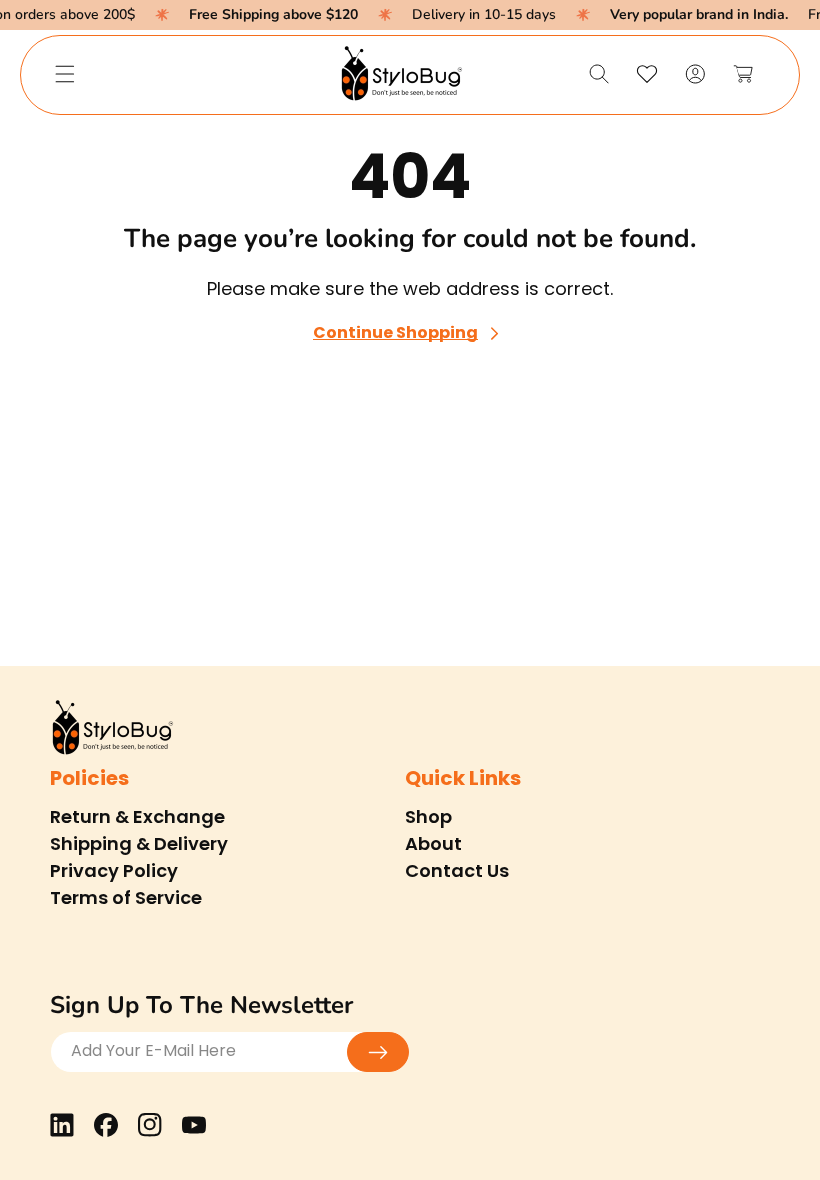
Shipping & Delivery (139, 843)
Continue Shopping (395, 333)
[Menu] (65, 74)
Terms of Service (126, 897)
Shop (428, 816)
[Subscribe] (378, 1052)
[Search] (599, 74)
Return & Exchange (137, 816)
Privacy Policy (114, 870)
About (433, 843)
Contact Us (457, 870)
